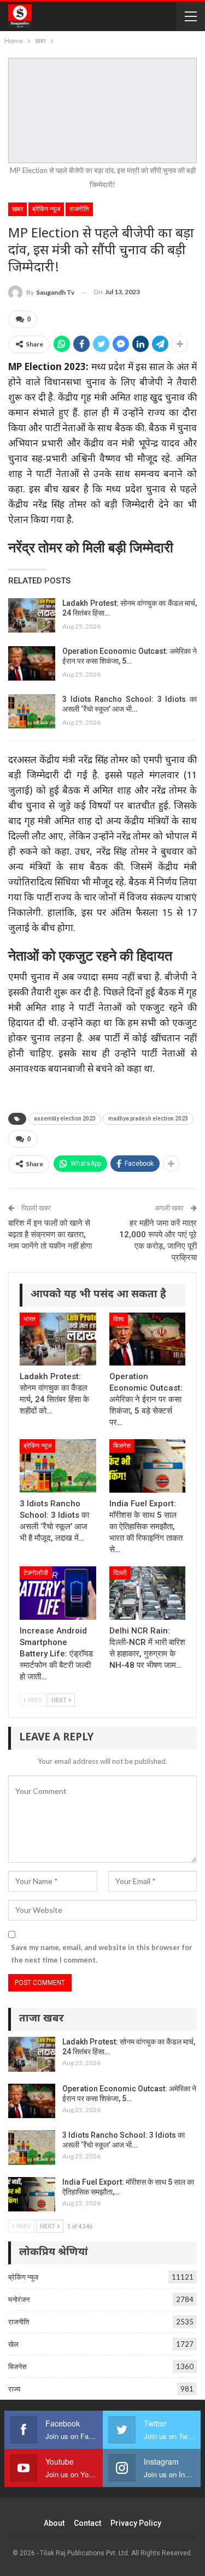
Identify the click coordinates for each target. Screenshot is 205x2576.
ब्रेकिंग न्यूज (46, 209)
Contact (87, 2523)
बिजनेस (122, 1446)
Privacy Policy (136, 2523)
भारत (30, 1319)
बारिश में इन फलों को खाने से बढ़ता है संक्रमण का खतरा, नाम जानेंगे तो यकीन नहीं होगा (50, 1235)
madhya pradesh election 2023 (148, 1119)
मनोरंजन (19, 2299)
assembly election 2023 (65, 1119)
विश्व (119, 1319)
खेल (13, 2344)
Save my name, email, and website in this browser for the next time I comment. (102, 1953)
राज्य (14, 2389)
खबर (17, 209)
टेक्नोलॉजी (36, 1573)
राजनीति (79, 209)
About (54, 2523)
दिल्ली (120, 1573)
